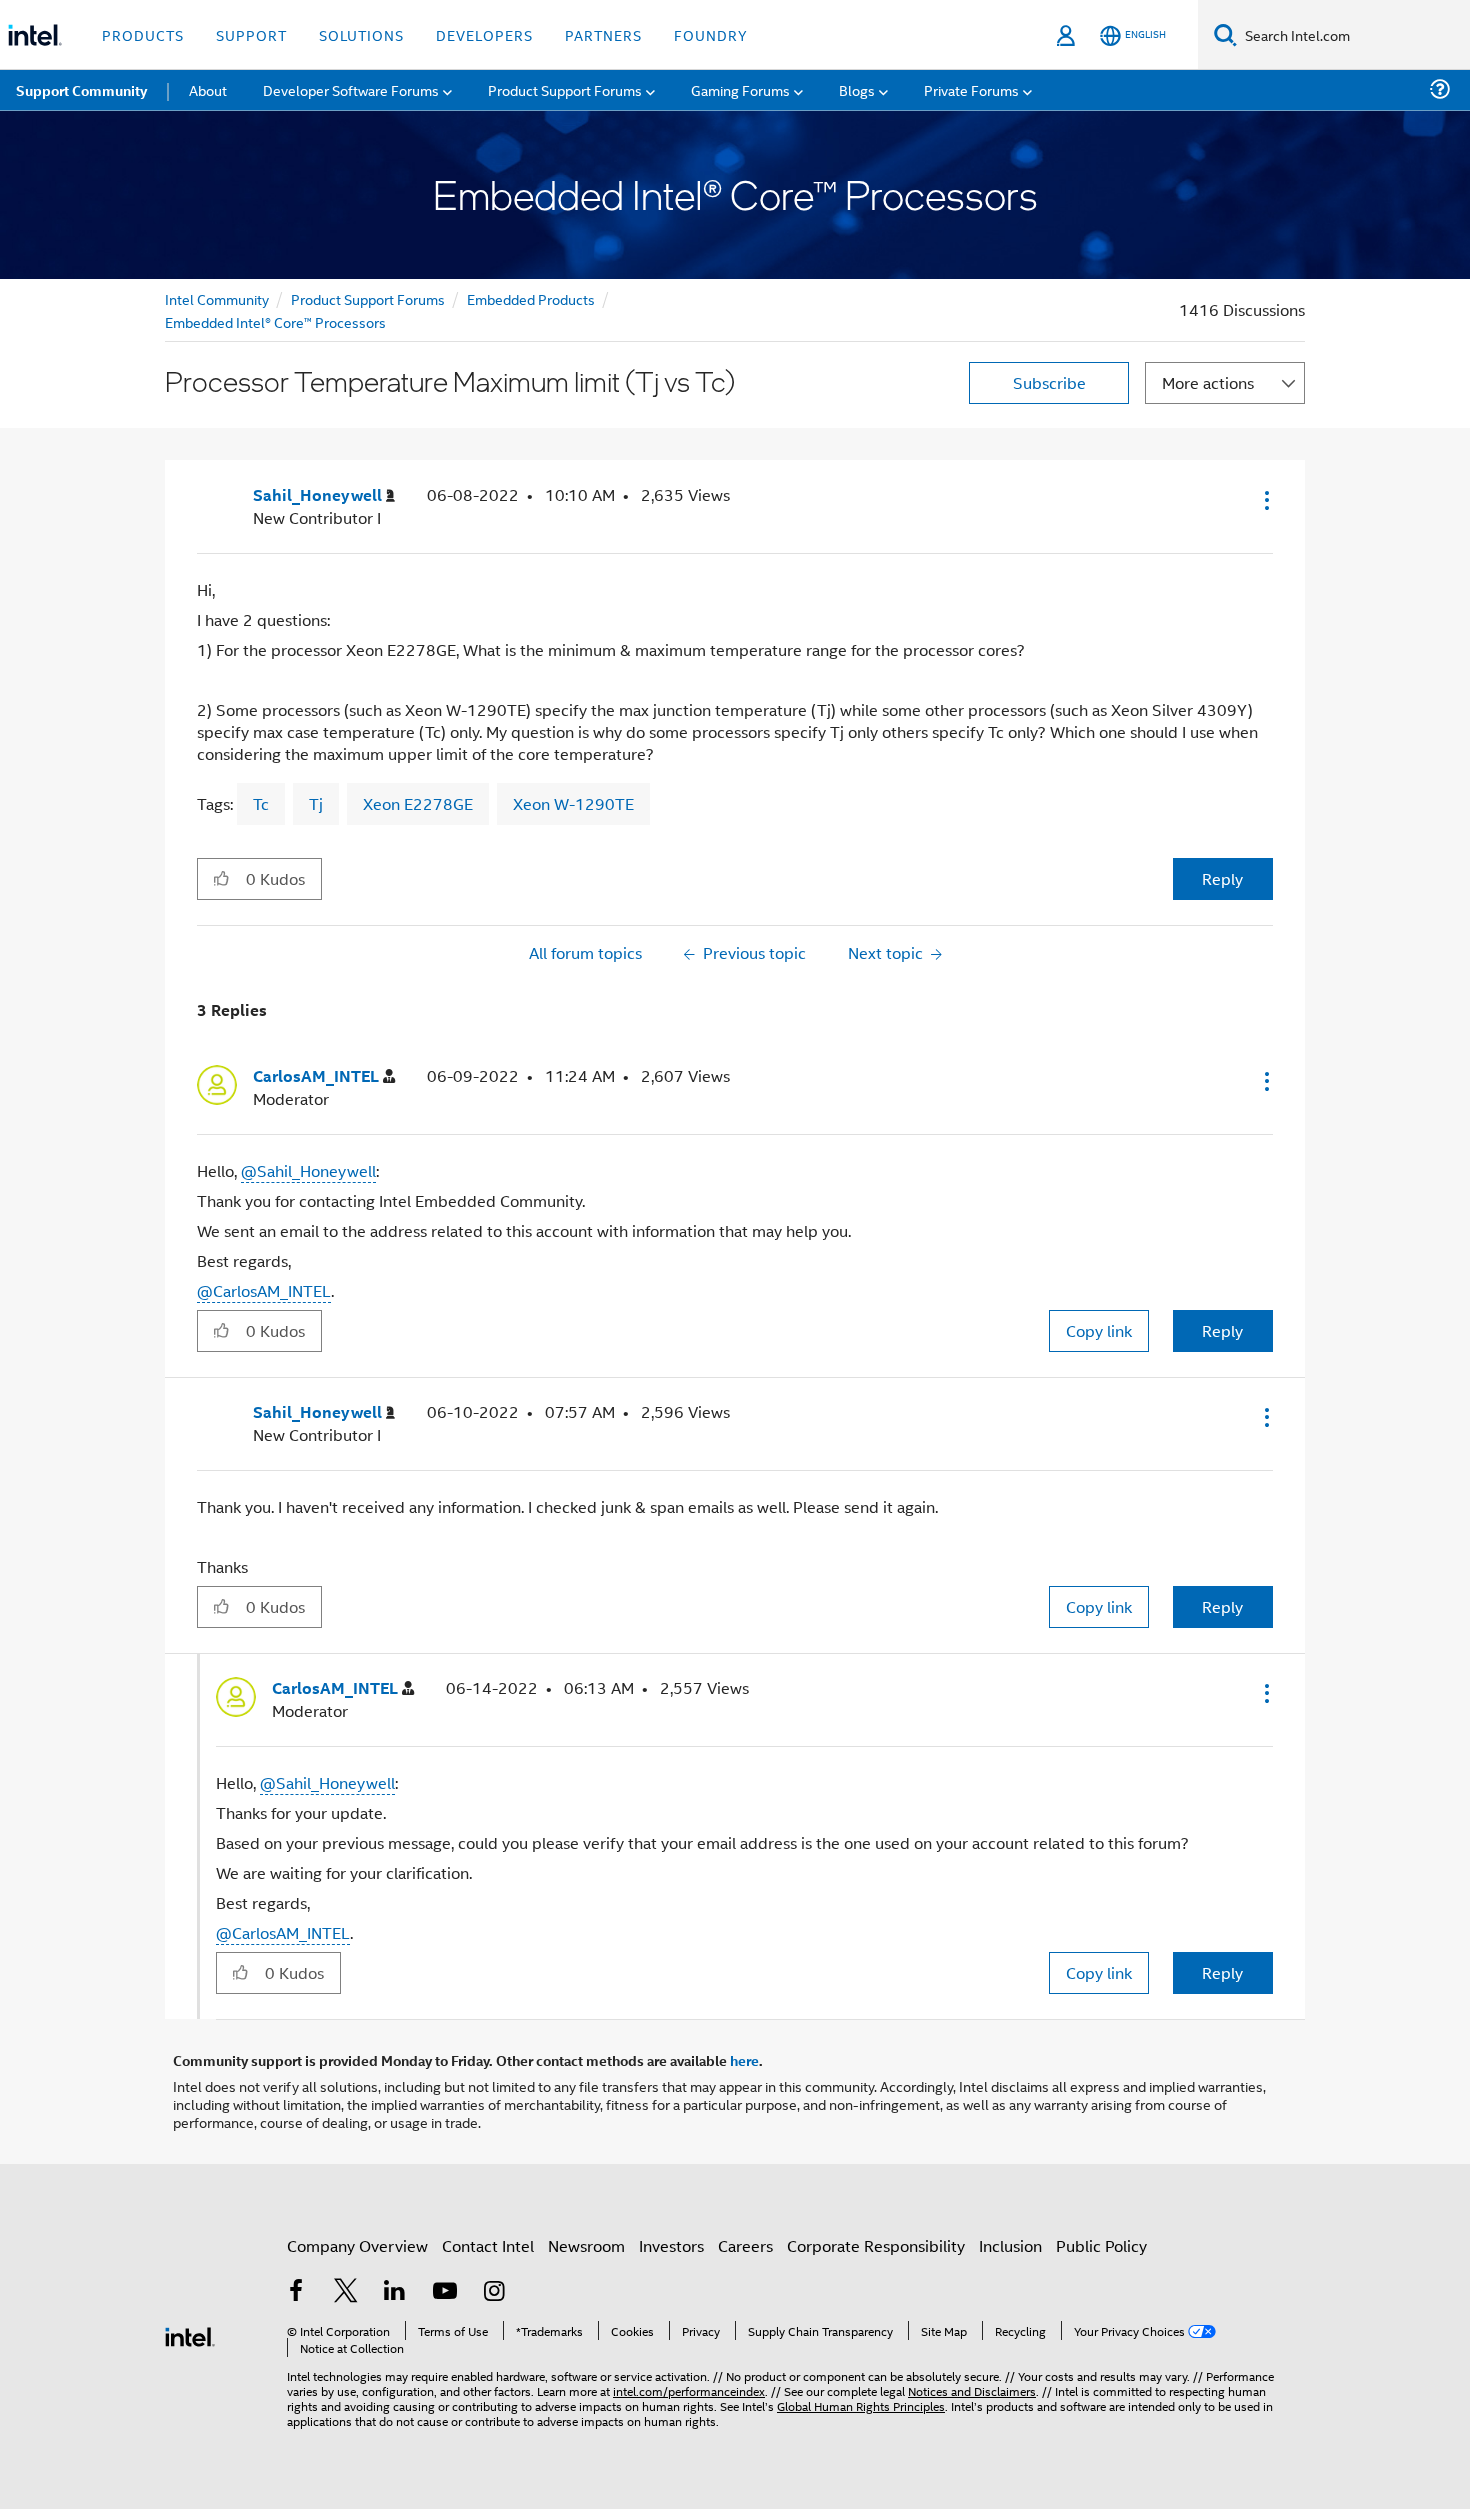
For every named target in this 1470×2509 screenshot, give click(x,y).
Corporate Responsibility (876, 2245)
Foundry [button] (711, 34)
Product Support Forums (368, 298)
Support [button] (251, 34)
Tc (261, 803)
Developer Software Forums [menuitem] (351, 89)
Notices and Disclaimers (972, 2390)
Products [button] (143, 34)
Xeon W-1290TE (573, 803)
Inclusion (1010, 2245)
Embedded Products (531, 298)
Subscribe (1049, 382)
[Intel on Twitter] (346, 2292)
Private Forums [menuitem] (971, 89)
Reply (1222, 878)
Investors (671, 2245)
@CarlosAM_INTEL (264, 1290)
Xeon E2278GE (418, 803)
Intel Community (217, 298)
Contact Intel (488, 2245)
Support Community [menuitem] (81, 90)
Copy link (1099, 1330)
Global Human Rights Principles (861, 2405)
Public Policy (1101, 2245)
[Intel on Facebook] (296, 2292)
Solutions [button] (361, 34)
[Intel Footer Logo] (190, 2334)
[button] (1265, 500)
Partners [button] (603, 34)
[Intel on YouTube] (445, 2292)
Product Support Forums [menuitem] (565, 89)
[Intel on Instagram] (494, 2292)
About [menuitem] (208, 89)
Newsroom (586, 2245)
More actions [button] (1208, 382)
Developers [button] (484, 34)
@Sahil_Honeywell (308, 1170)
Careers (745, 2245)
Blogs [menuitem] (857, 89)
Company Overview (357, 2245)
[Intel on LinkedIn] (395, 2292)
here (744, 2060)
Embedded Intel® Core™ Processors (275, 321)
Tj (316, 803)
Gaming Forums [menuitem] (740, 89)
